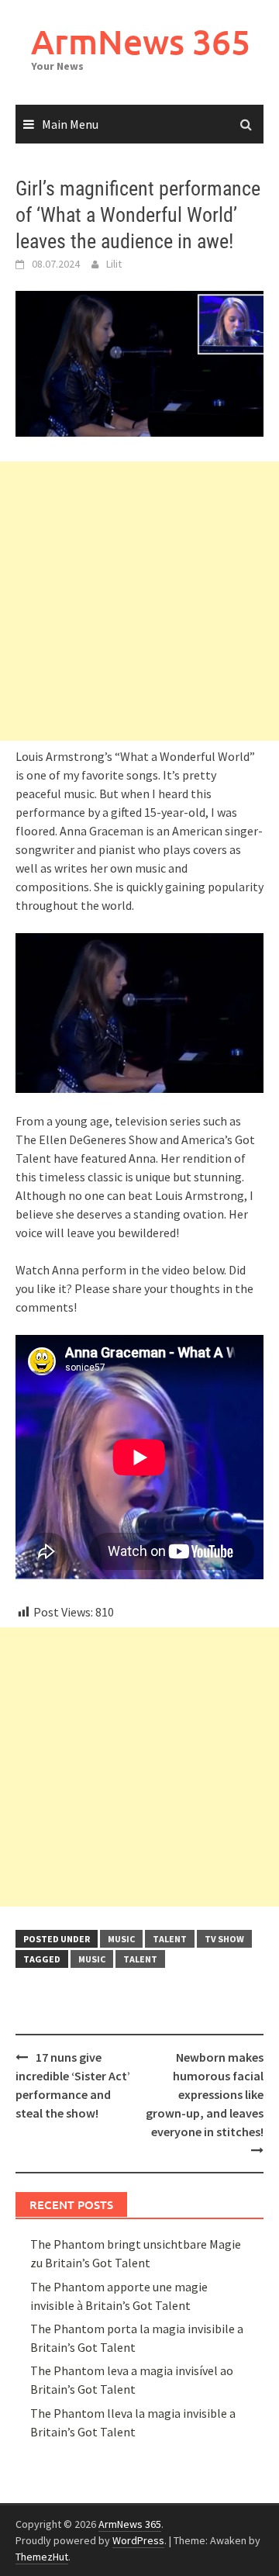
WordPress (138, 2540)
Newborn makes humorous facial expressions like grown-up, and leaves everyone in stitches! (205, 2094)
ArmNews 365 (141, 41)
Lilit (114, 264)
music (121, 1939)
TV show (224, 1939)
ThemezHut (42, 2557)
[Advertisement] (139, 601)
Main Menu (70, 124)
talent (170, 1939)
